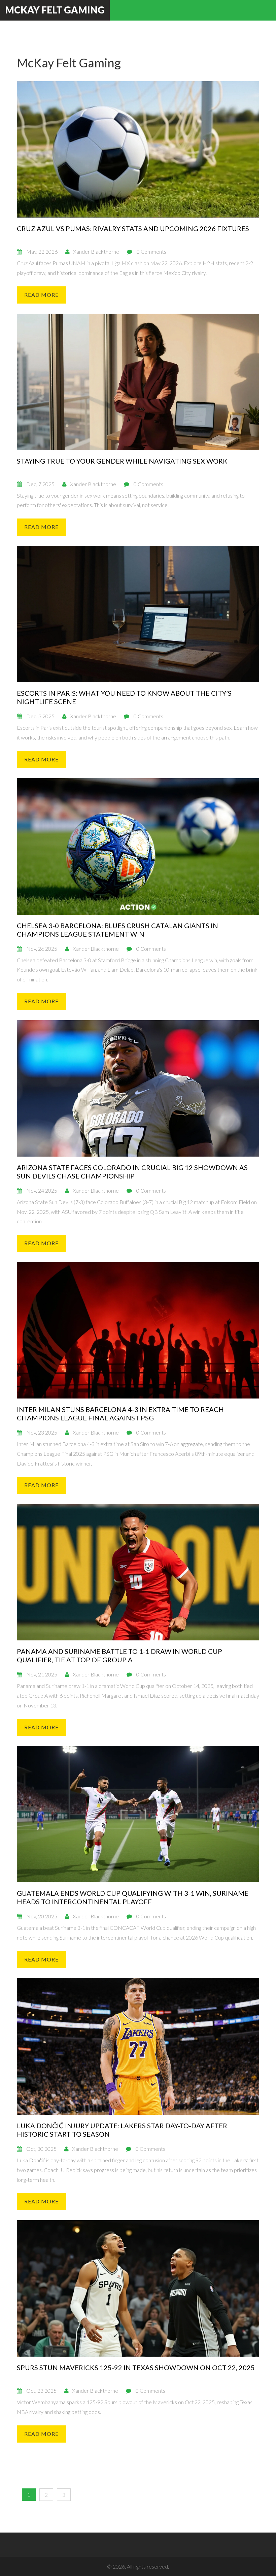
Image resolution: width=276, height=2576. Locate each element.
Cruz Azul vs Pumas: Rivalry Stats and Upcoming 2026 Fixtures (133, 228)
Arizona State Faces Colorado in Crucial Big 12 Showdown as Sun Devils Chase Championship (132, 1172)
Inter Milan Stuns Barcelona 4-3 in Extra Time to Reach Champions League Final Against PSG (120, 1413)
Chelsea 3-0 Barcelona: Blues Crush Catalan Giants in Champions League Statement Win (117, 930)
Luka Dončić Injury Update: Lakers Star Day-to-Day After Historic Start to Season (122, 2130)
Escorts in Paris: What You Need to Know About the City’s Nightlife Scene (124, 697)
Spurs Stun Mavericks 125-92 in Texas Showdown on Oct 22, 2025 (136, 2367)
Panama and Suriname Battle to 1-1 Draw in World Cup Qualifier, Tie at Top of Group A (119, 1655)
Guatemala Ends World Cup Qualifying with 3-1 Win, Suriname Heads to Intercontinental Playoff (133, 1897)
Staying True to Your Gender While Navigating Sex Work (122, 461)
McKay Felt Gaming (55, 10)
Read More (41, 295)
